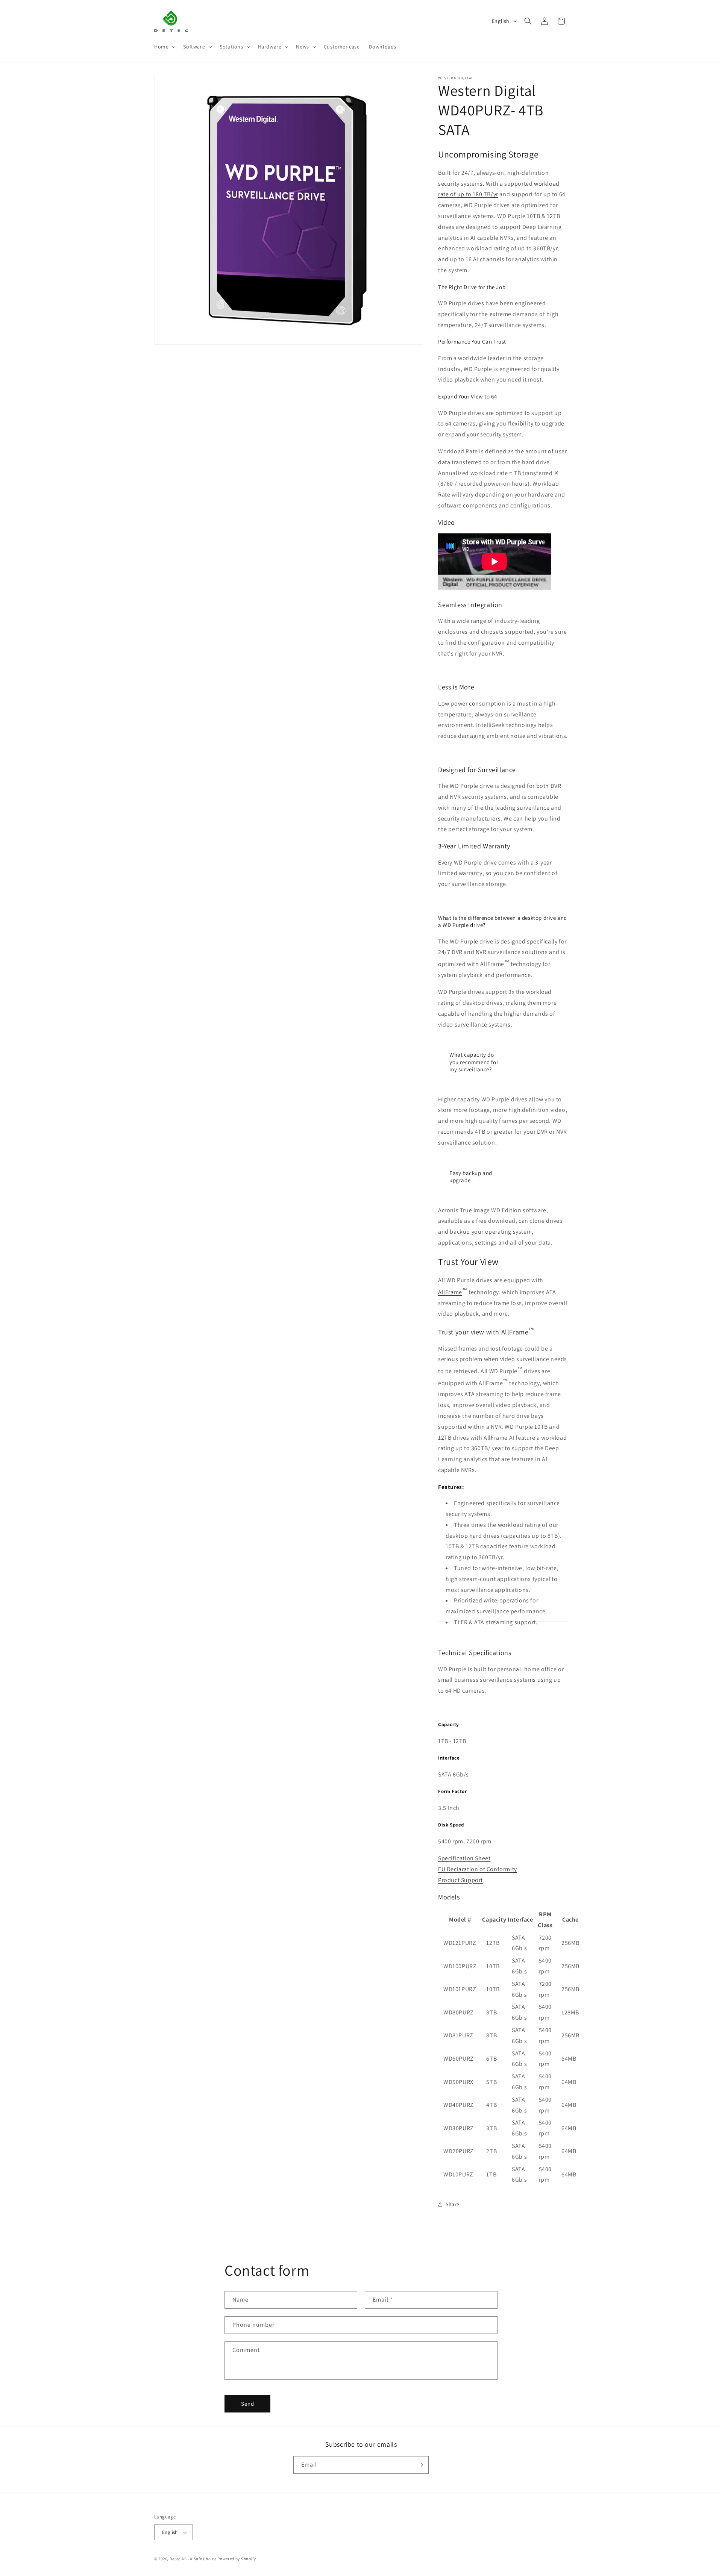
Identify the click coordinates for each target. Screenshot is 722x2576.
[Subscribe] (420, 2465)
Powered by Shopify (237, 2559)
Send (248, 2404)
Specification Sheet (464, 1858)
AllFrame (450, 1292)
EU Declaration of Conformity (478, 1869)
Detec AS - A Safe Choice (193, 2559)
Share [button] (453, 2204)
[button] (164, 47)
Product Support (460, 1880)
